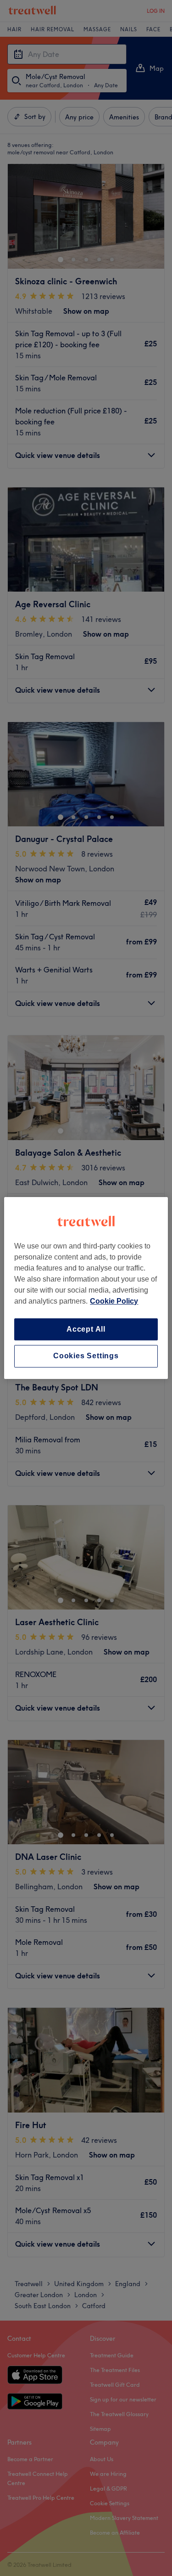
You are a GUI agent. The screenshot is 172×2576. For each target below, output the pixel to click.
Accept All (86, 1329)
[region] (86, 1288)
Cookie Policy (114, 1301)
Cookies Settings (86, 1356)
